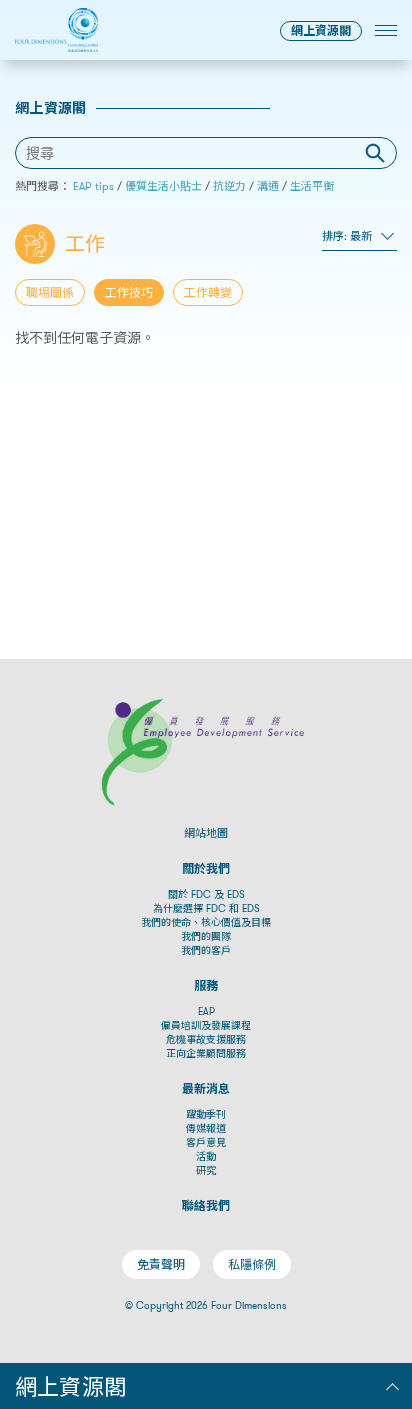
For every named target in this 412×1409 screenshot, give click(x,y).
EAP (206, 1011)
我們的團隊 (206, 936)
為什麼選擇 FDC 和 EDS (206, 908)
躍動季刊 (206, 1114)
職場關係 (50, 292)
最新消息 (206, 1088)
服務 (206, 985)
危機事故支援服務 (206, 1039)
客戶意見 (206, 1142)
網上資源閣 (321, 30)
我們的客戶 (206, 950)
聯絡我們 (206, 1205)
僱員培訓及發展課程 (206, 1025)
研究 (206, 1170)
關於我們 (206, 868)
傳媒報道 (206, 1128)
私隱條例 (252, 1264)
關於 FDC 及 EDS (206, 894)
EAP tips (93, 186)
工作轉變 (208, 292)
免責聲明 (161, 1264)
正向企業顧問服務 (206, 1053)
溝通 (268, 186)
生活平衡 (312, 186)
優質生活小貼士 (163, 186)
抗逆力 (229, 186)
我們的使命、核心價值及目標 (206, 922)
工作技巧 (129, 292)
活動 (206, 1156)
